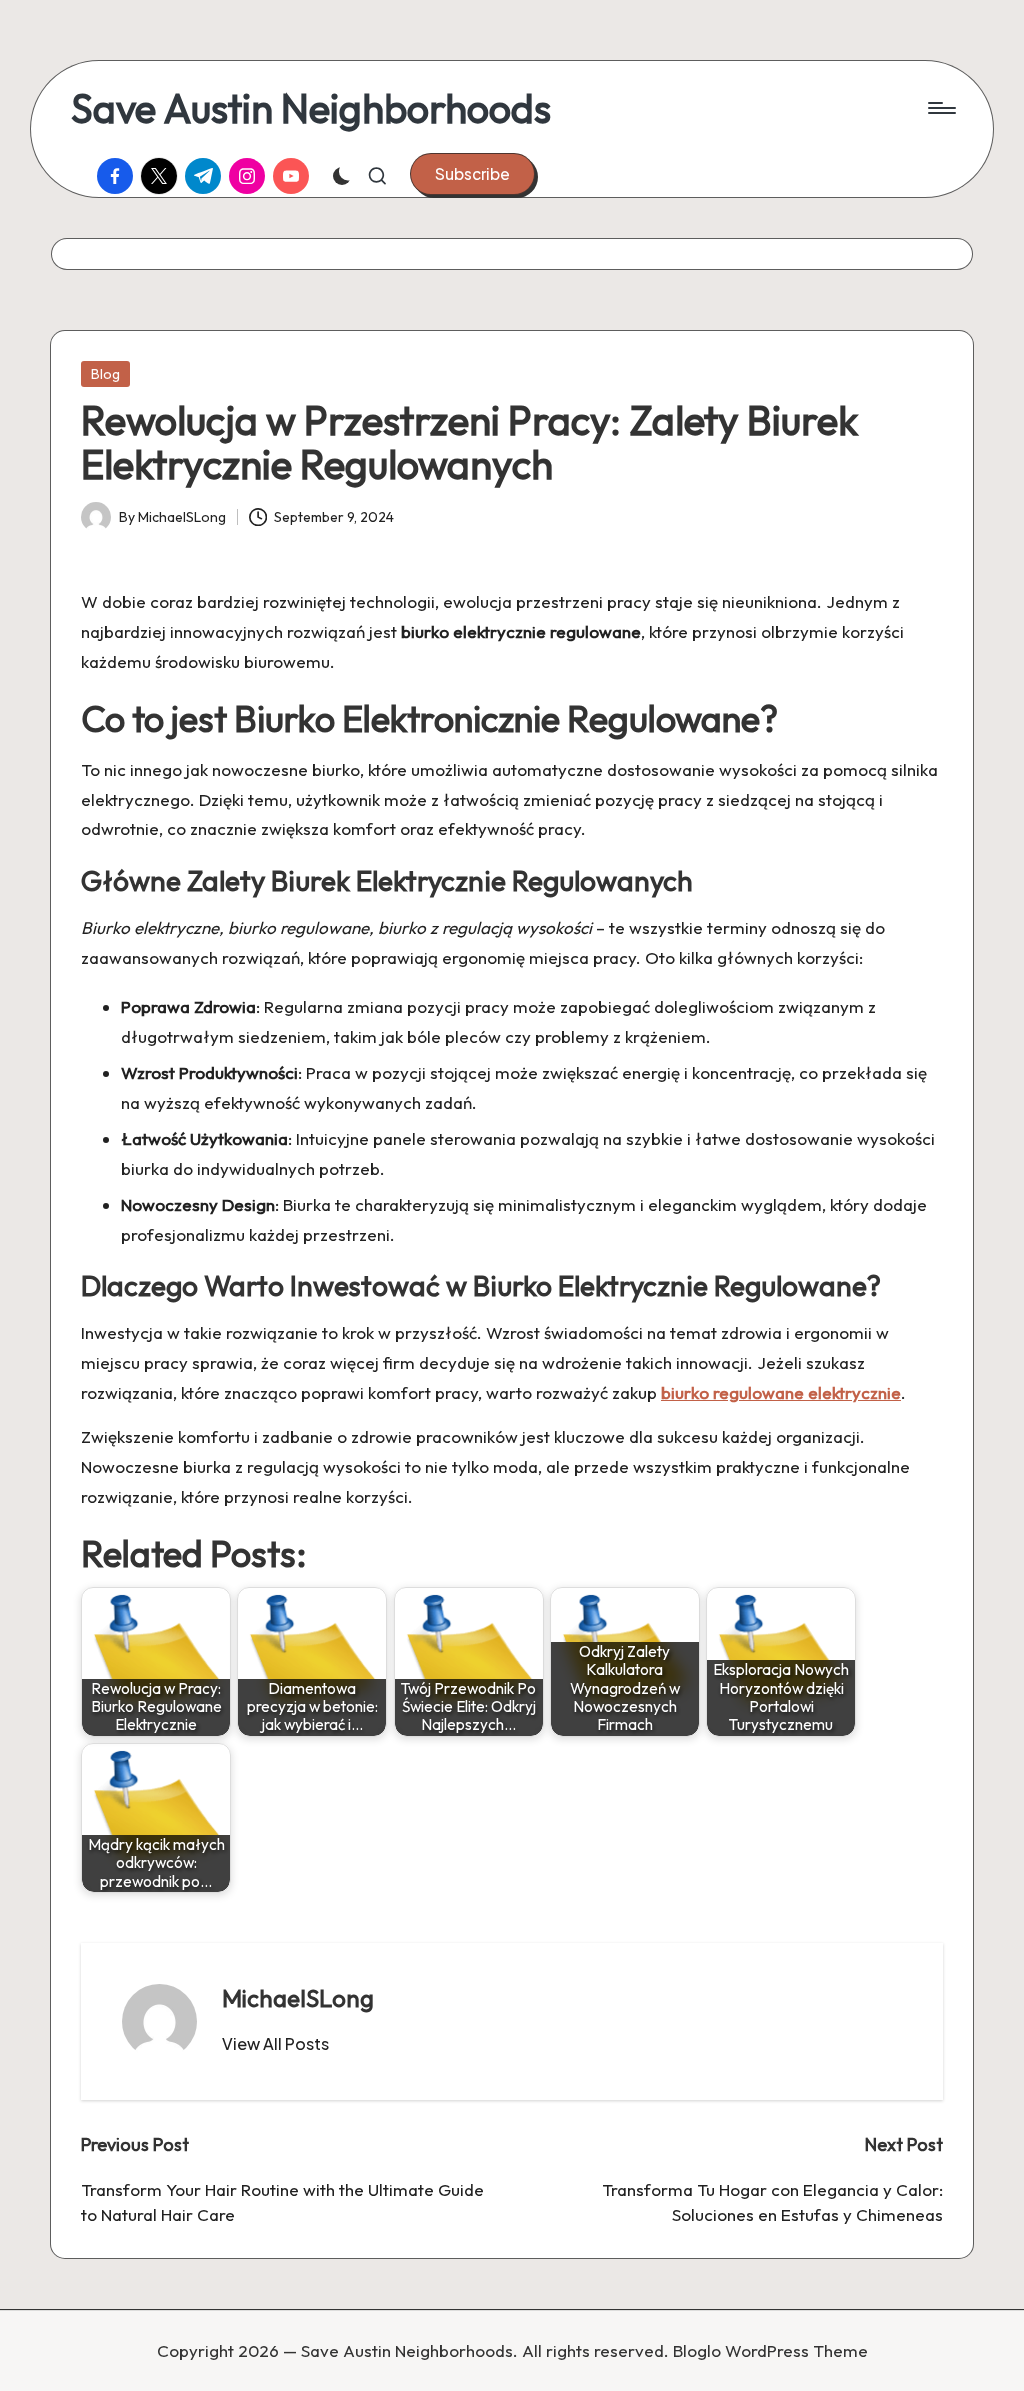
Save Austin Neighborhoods (311, 108)
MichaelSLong (298, 1998)
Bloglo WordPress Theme (770, 2350)
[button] (472, 174)
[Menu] (940, 108)
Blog (105, 374)
